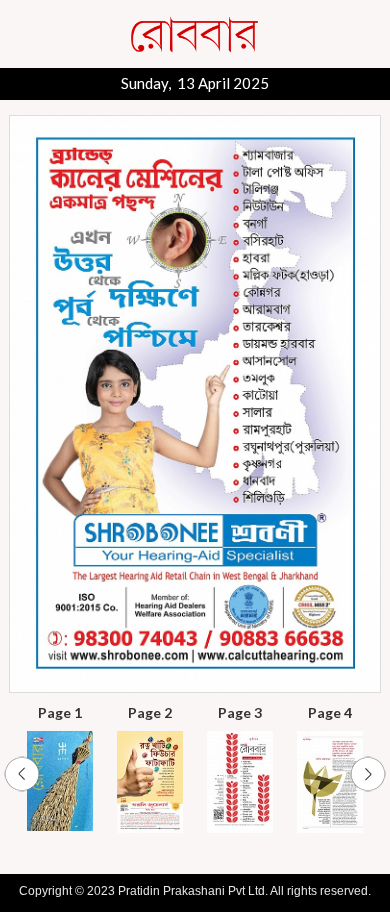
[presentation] (22, 775)
